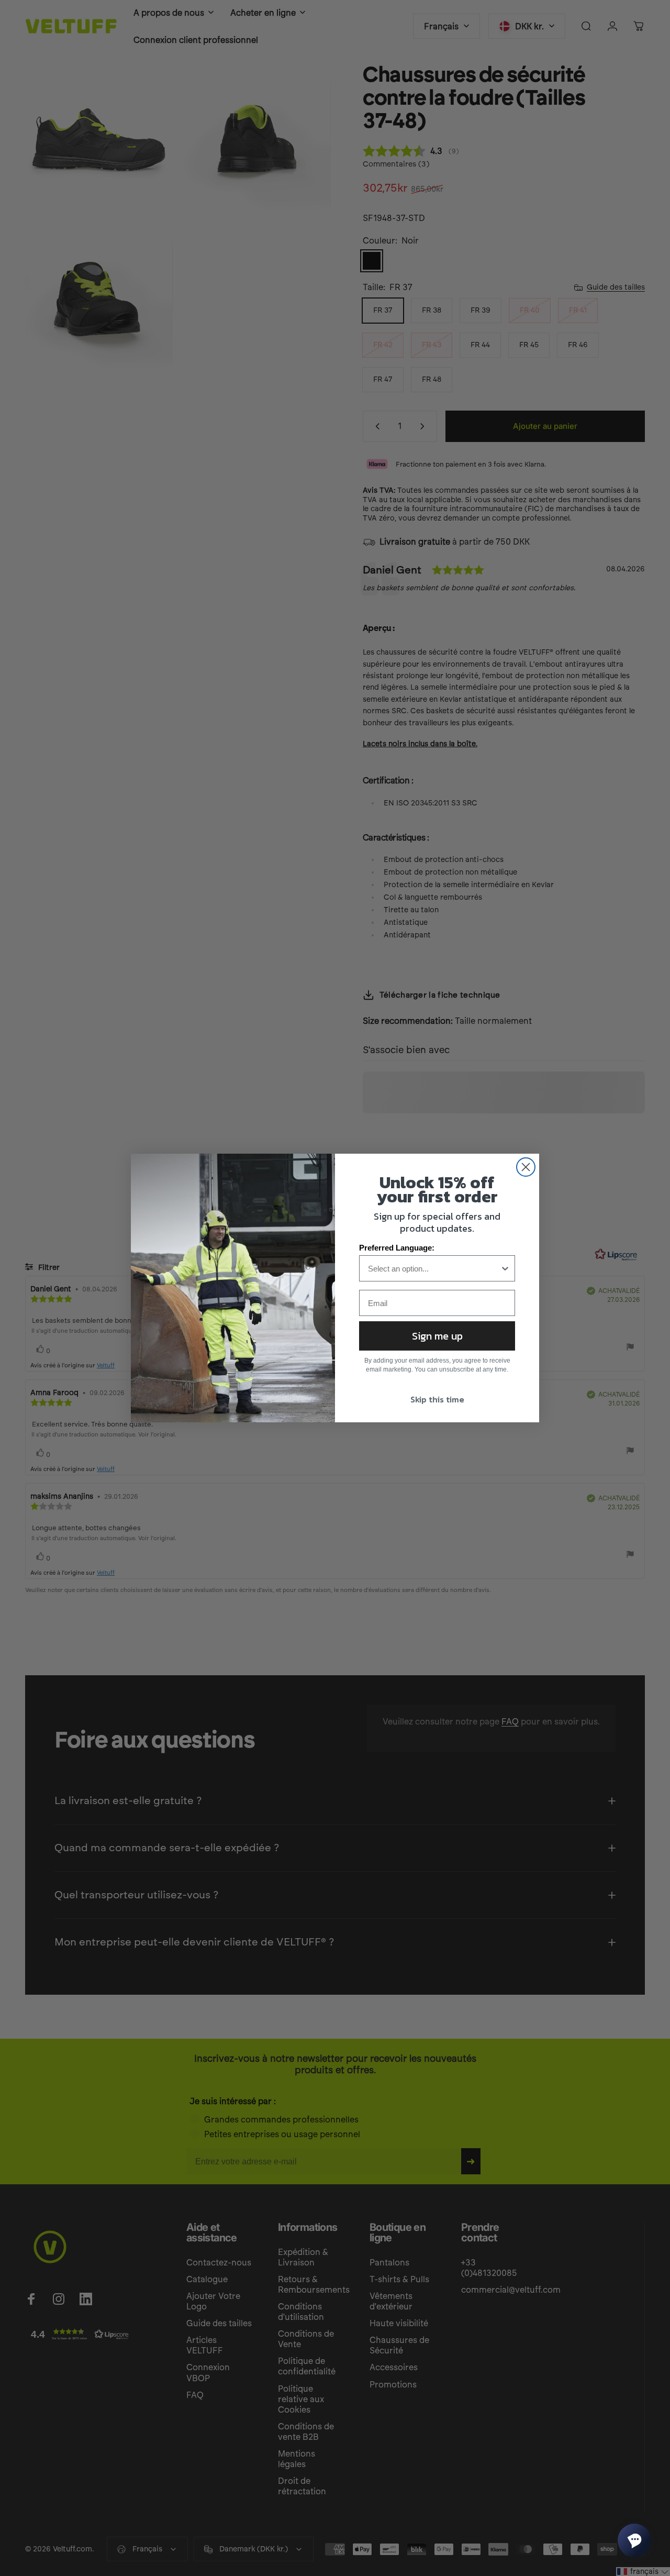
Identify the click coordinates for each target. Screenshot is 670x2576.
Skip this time (437, 1399)
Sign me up (437, 1336)
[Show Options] (505, 1268)
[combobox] (434, 1268)
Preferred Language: (397, 1248)
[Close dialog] (526, 1167)
